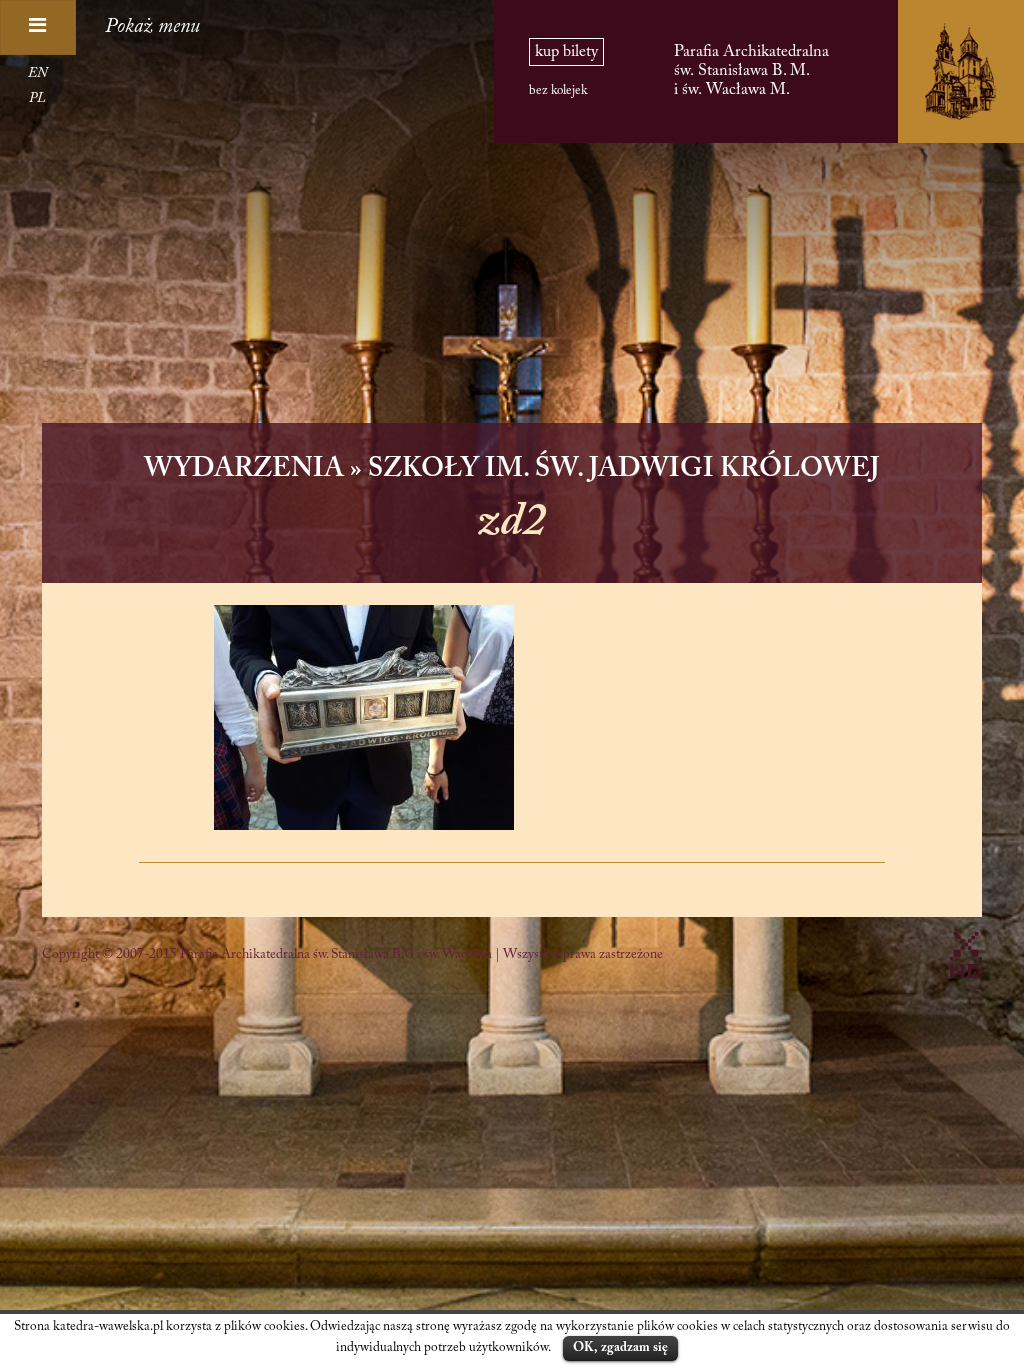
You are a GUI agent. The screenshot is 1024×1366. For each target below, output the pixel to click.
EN (37, 74)
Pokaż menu (152, 27)
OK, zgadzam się (620, 1347)
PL (37, 99)
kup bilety (566, 52)
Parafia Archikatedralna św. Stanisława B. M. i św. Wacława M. (751, 70)
